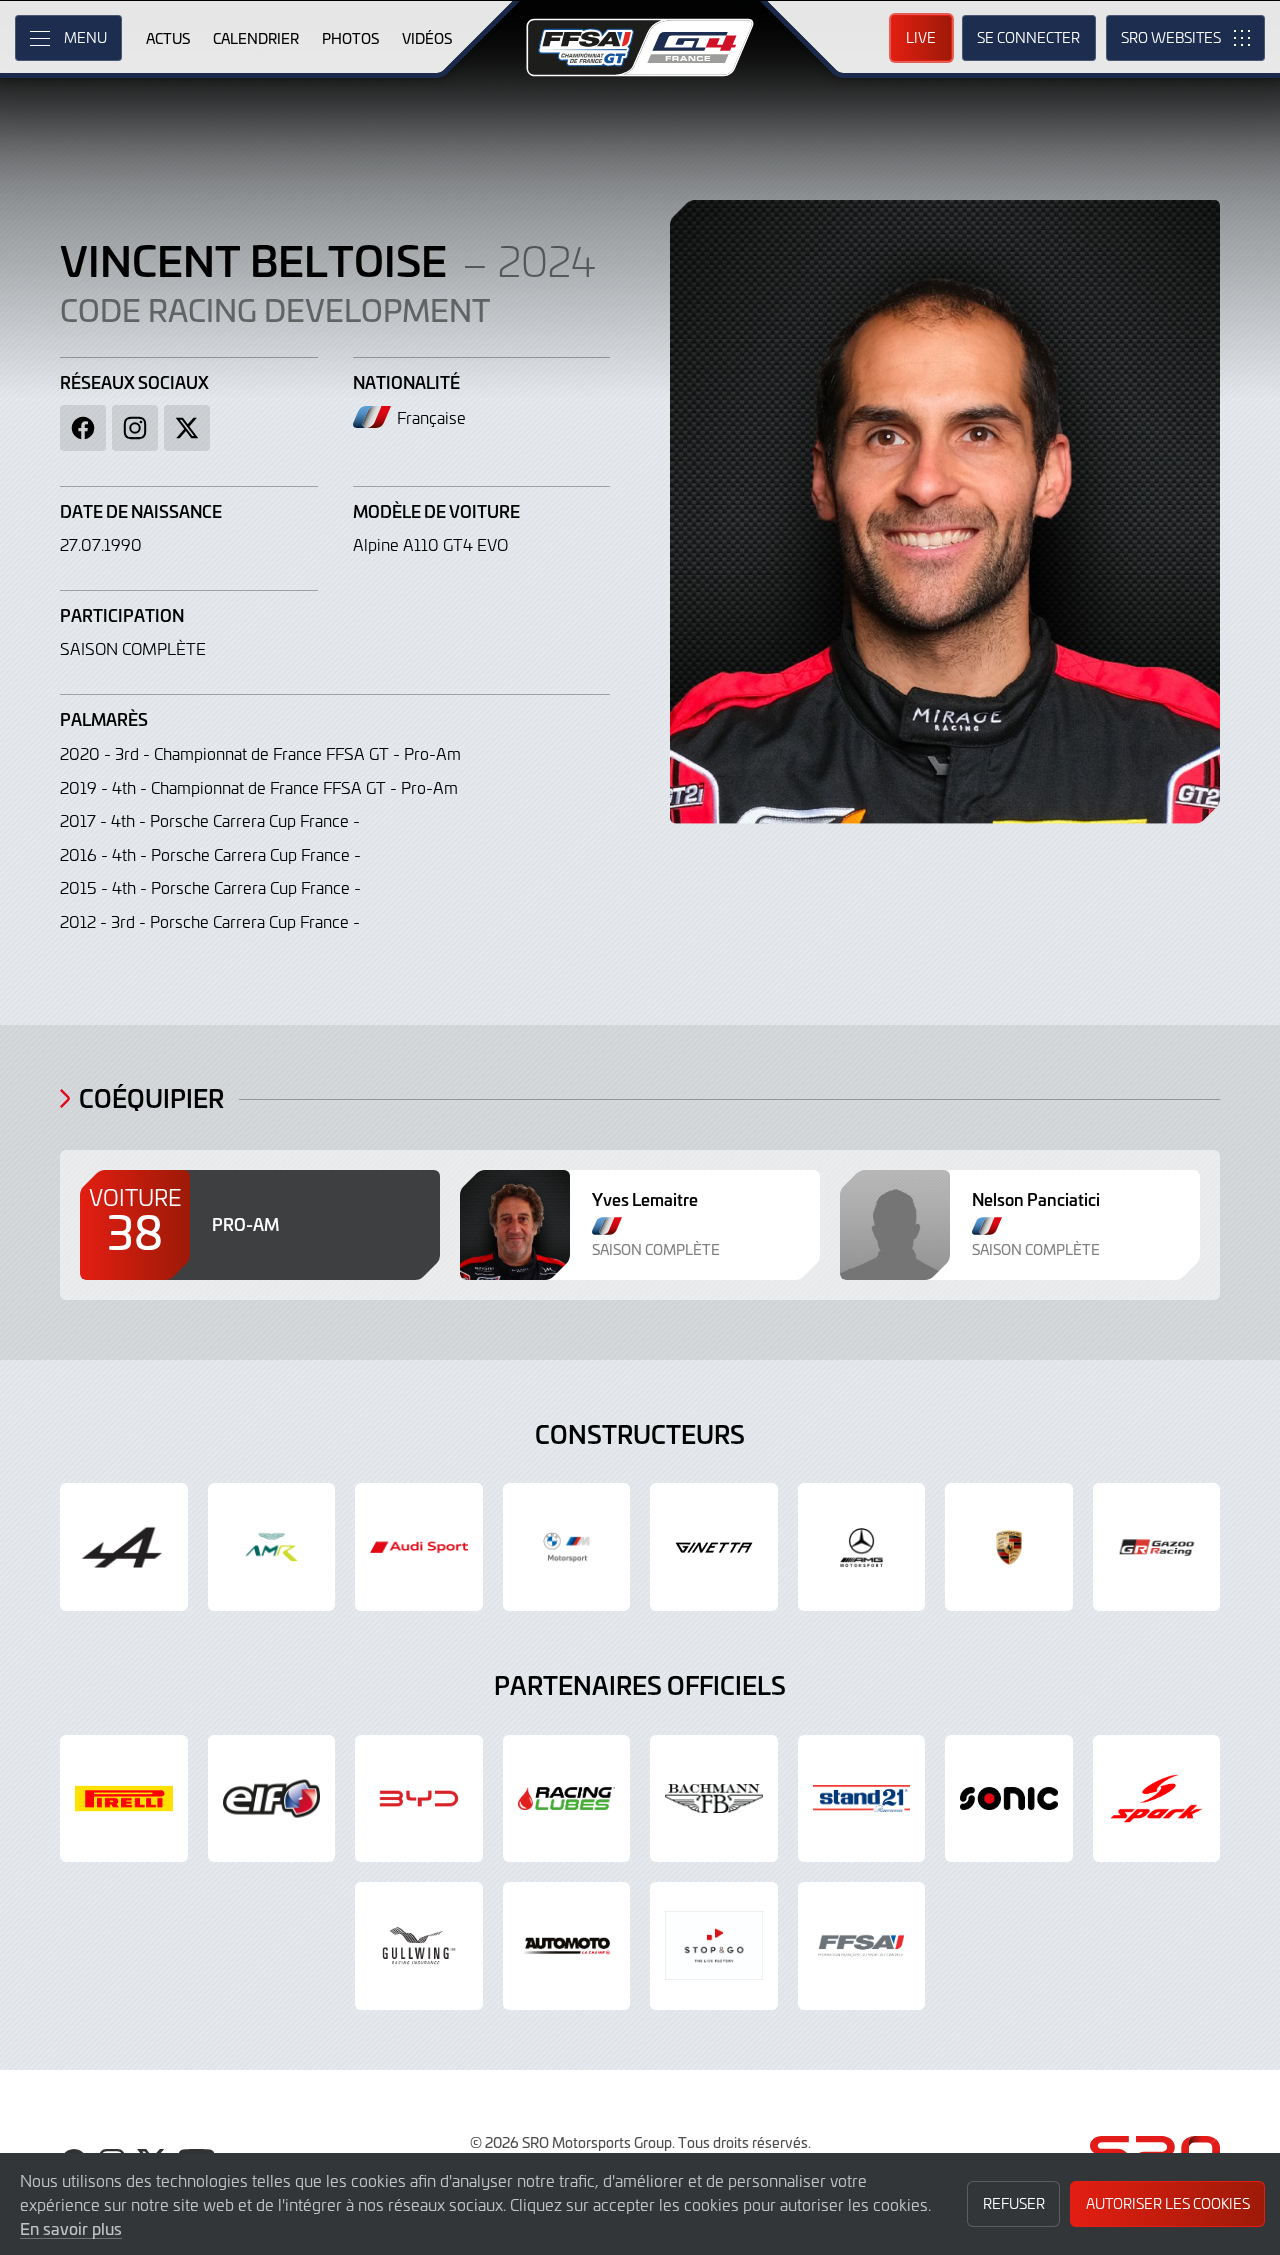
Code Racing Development (275, 309)
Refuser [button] (1014, 2203)
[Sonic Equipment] (1009, 1799)
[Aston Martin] (272, 1547)
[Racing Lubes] (567, 1799)
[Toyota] (1157, 1547)
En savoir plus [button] (71, 2228)
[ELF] (272, 1799)
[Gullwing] (419, 1946)
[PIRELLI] (124, 1799)
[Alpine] (124, 1547)
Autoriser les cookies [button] (1168, 2203)
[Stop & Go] (714, 1946)
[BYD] (419, 1799)
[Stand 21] (862, 1799)
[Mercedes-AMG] (862, 1547)
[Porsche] (1009, 1547)
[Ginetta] (714, 1547)
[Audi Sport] (419, 1547)
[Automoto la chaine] (567, 1946)
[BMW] (567, 1547)
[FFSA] (862, 1946)
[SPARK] (1157, 1799)
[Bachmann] (714, 1799)
